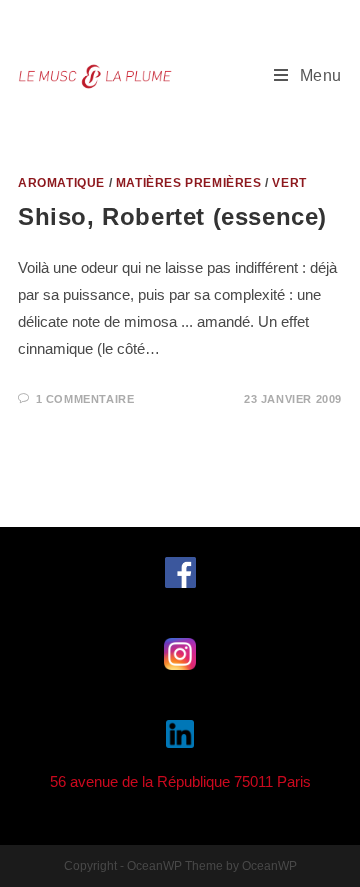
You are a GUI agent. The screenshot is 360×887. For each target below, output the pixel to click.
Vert (289, 183)
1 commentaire (85, 399)
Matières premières (189, 183)
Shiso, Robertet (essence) (172, 216)
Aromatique (61, 183)
